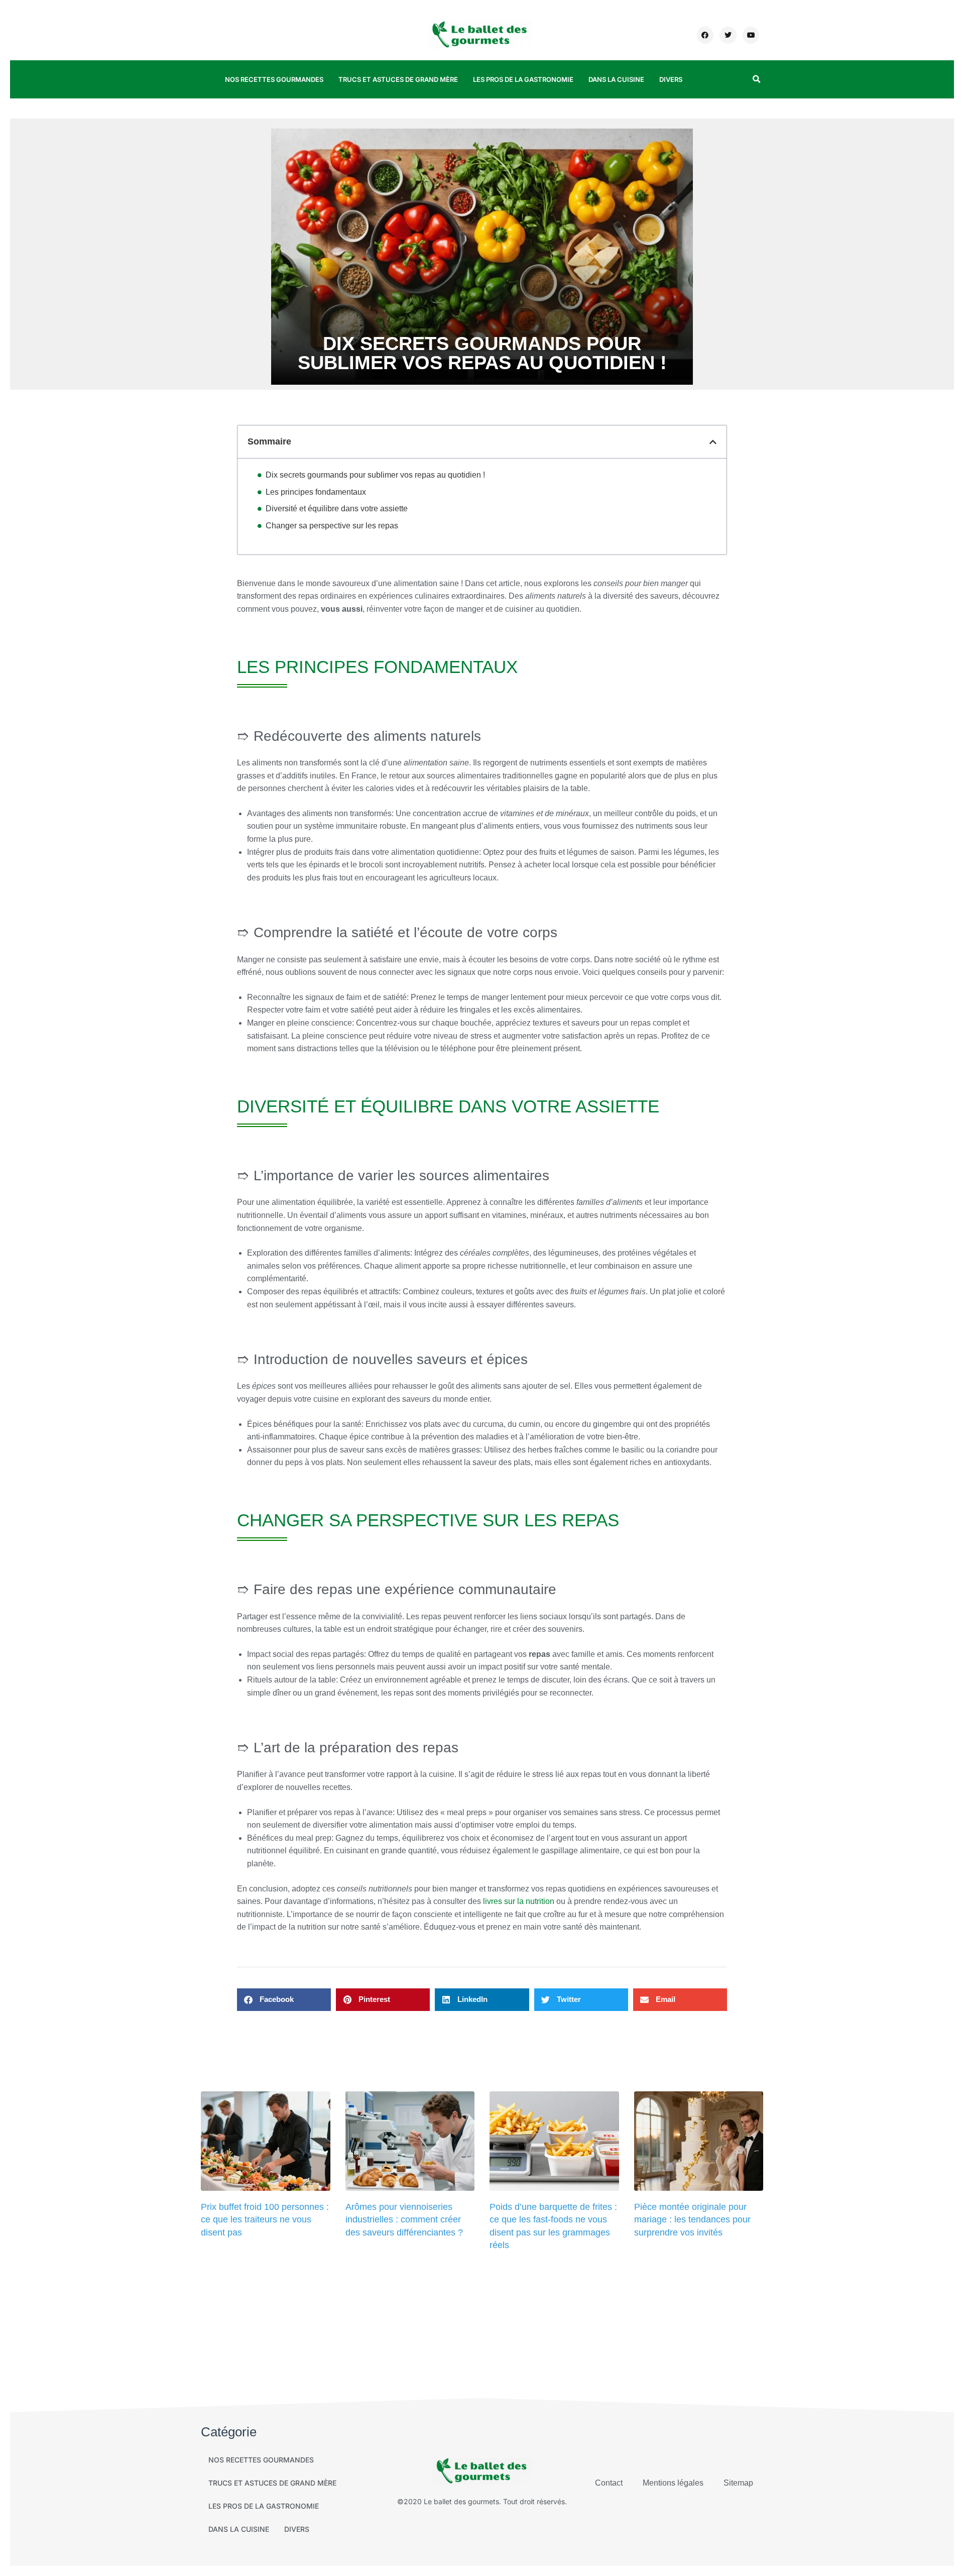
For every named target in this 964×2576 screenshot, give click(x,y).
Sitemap (738, 2483)
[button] (756, 79)
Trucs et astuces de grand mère (398, 79)
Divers (671, 79)
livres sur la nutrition (519, 1901)
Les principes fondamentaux (316, 492)
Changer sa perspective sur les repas (332, 526)
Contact (609, 2483)
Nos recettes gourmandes (274, 79)
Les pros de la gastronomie (523, 79)
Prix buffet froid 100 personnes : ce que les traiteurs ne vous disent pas (265, 2219)
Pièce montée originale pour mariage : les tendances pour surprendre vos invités (692, 2219)
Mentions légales (673, 2483)
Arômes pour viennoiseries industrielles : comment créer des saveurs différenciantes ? (404, 2219)
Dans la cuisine (616, 79)
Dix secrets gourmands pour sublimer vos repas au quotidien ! (375, 475)
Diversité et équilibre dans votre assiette (337, 509)
